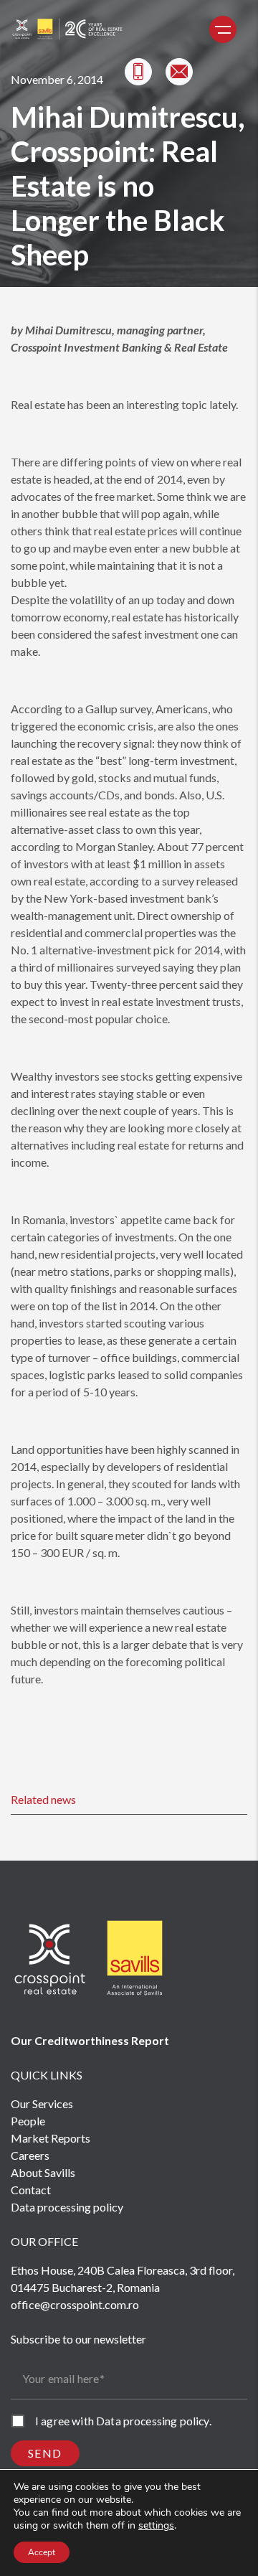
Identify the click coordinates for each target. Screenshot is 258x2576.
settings (156, 2526)
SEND (45, 2453)
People (28, 2121)
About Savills (43, 2172)
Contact (31, 2190)
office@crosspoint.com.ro (75, 2304)
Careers (30, 2155)
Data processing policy (67, 2207)
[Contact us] (179, 72)
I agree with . (123, 2421)
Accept (42, 2552)
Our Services (42, 2103)
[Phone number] (138, 72)
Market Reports (51, 2138)
